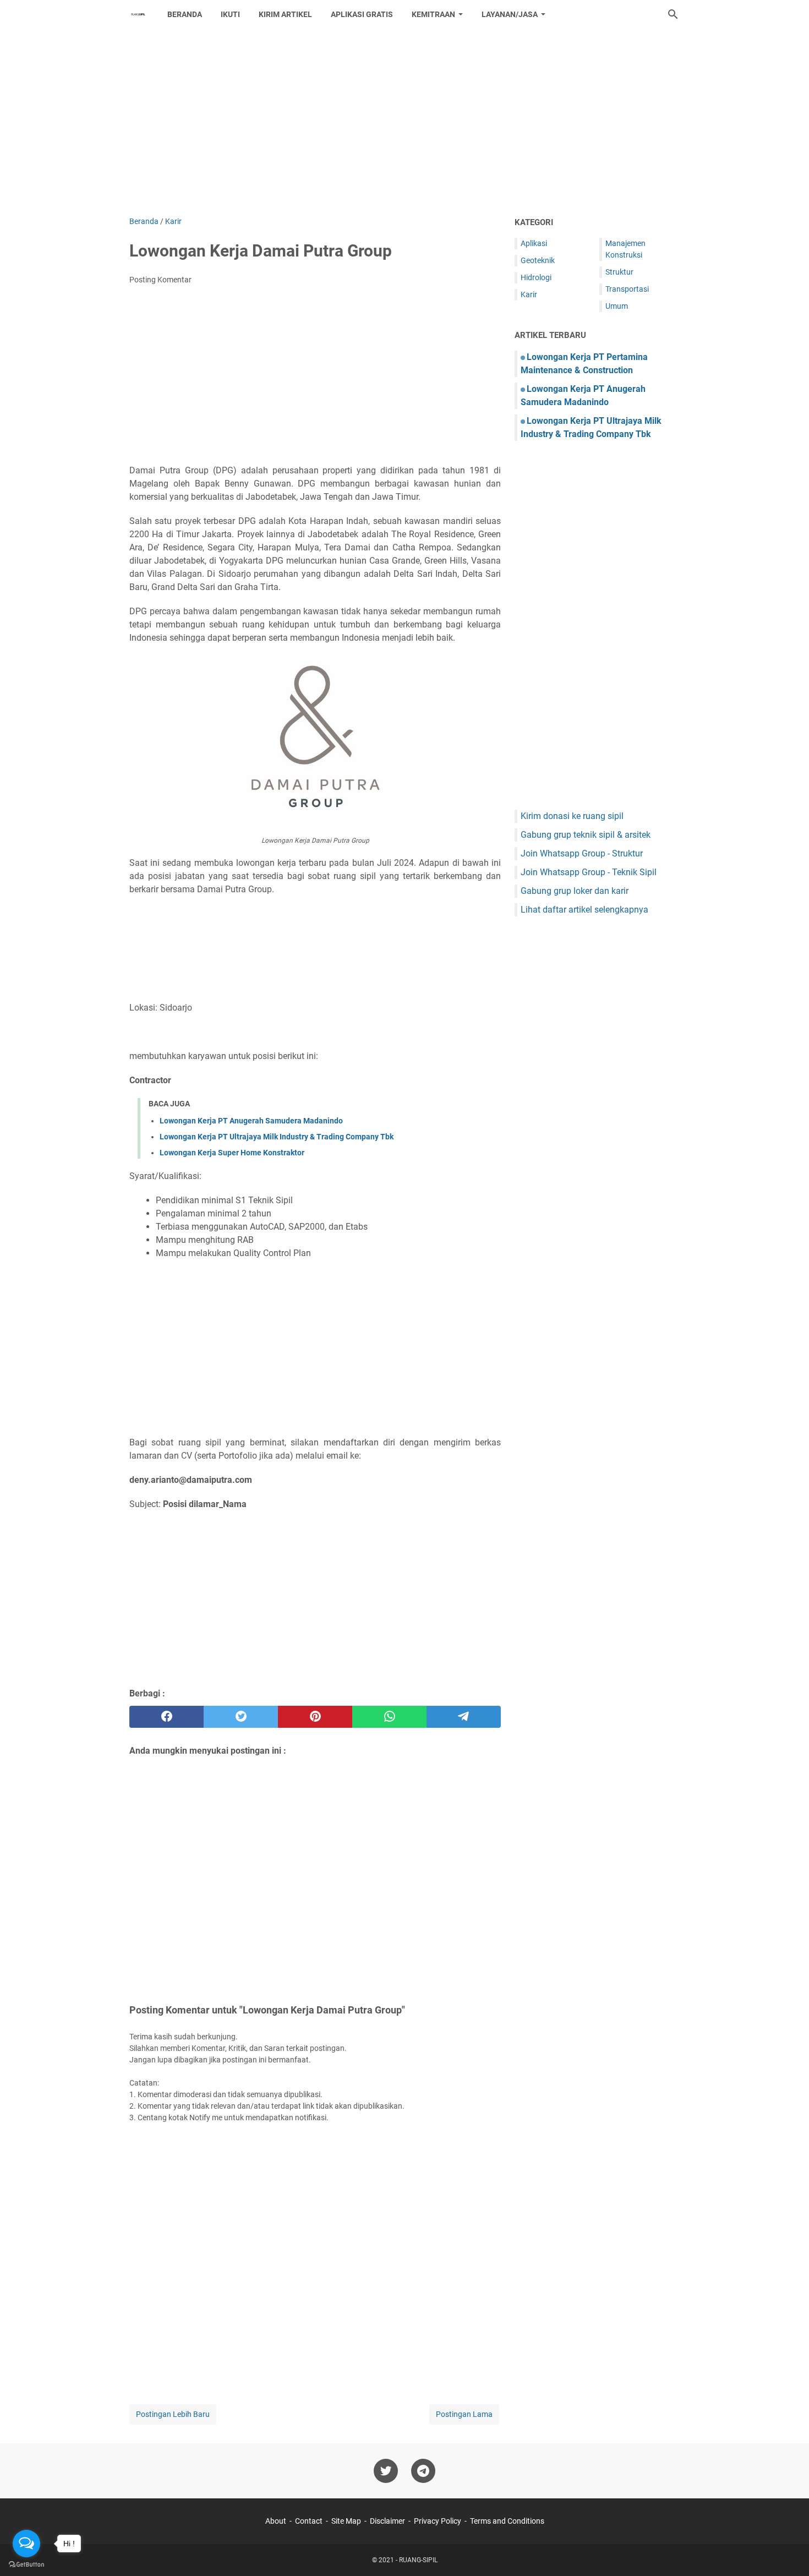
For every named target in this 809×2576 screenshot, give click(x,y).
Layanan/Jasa (510, 14)
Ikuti (230, 14)
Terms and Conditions (507, 2521)
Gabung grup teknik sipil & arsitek (586, 835)
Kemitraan (433, 14)
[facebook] (166, 1717)
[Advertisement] (404, 122)
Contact (309, 2521)
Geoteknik (538, 260)
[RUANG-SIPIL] (138, 14)
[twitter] (241, 1717)
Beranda (185, 14)
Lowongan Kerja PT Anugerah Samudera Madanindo (251, 1121)
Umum (617, 306)
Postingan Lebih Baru (173, 2414)
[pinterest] (315, 1717)
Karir (529, 294)
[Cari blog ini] (673, 14)
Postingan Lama (464, 2414)
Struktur (619, 272)
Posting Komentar (160, 280)
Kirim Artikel (285, 14)
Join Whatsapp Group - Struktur (582, 853)
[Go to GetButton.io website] (26, 2565)
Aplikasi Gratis (362, 14)
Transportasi (627, 289)
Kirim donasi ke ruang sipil (572, 816)
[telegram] (464, 1717)
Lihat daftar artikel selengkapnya (584, 910)
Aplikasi (534, 243)
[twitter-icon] (386, 2471)
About (276, 2521)
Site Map (346, 2521)
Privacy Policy (438, 2521)
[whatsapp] (389, 1717)
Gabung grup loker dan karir (575, 891)
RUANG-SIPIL (418, 2560)
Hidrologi (536, 277)
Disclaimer (387, 2521)
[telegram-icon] (423, 2471)
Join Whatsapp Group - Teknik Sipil (589, 872)
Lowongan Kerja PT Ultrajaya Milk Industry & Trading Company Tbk (277, 1137)
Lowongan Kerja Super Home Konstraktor (232, 1153)
